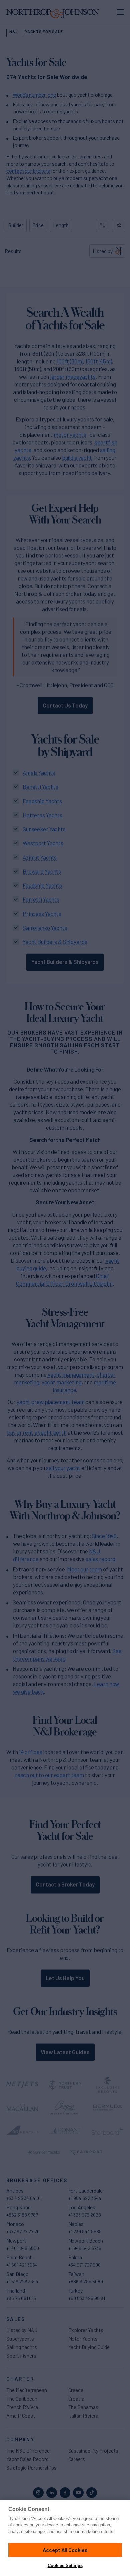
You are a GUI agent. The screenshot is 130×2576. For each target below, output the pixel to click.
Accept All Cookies (65, 2550)
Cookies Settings (65, 2565)
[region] (65, 2538)
